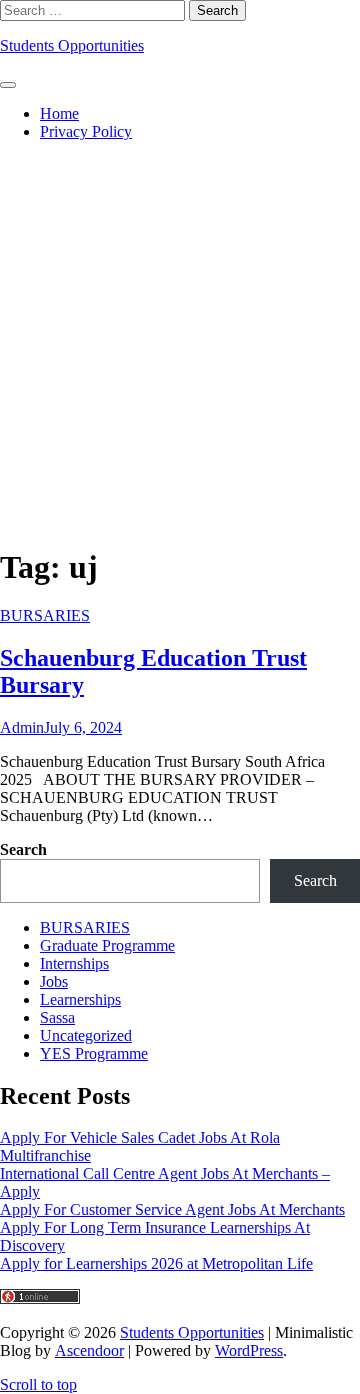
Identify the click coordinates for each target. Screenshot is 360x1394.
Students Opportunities (72, 45)
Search (23, 849)
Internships (74, 963)
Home (59, 113)
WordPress (249, 1350)
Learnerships (80, 999)
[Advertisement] (180, 339)
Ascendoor (89, 1350)
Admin (22, 727)
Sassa (57, 1017)
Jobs (54, 981)
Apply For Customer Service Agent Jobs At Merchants (172, 1209)
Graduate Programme (107, 945)
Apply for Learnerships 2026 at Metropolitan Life (156, 1263)
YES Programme (94, 1053)
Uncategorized (86, 1035)
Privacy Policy (86, 131)
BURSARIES (45, 615)
